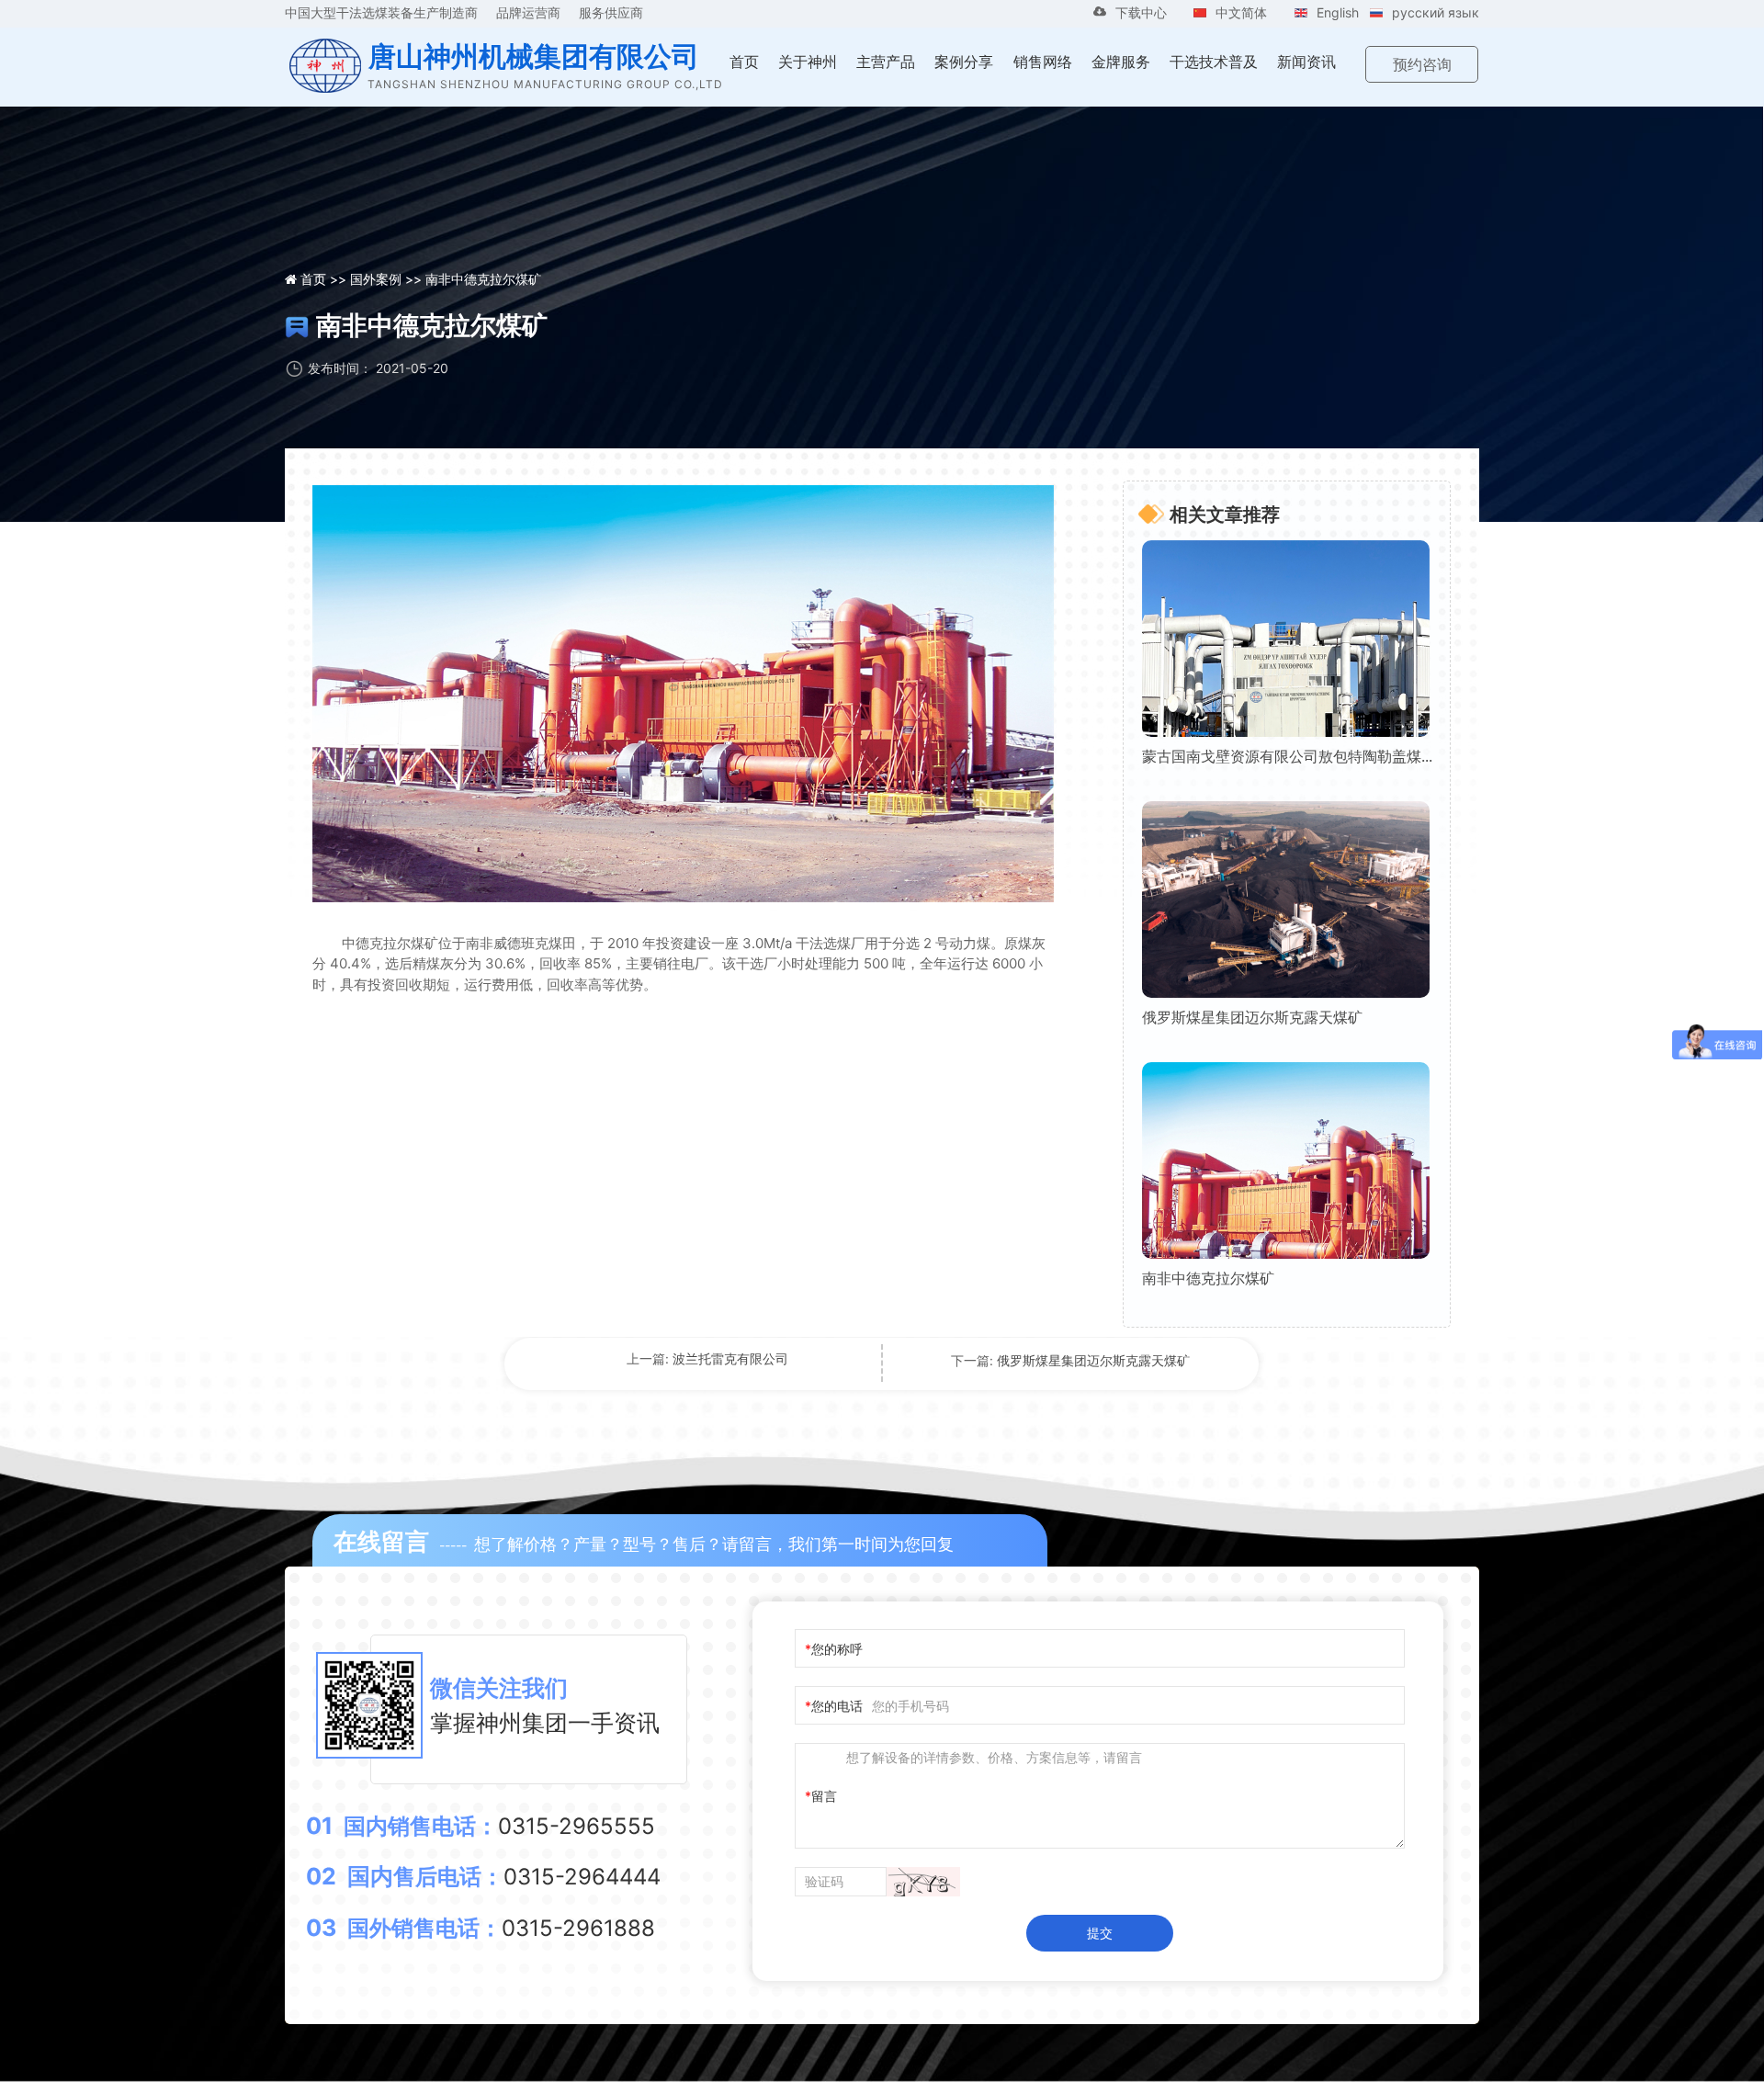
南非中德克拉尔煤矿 (1208, 1278)
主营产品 (886, 62)
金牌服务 (1121, 62)
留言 (824, 1796)
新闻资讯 (1306, 62)
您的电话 (837, 1706)
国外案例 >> (388, 279)
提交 (1100, 1933)
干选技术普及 (1214, 62)
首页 (744, 62)
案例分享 (964, 62)
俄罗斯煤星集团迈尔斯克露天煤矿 (1252, 1017)
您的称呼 (837, 1649)
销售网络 (1043, 62)
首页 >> (325, 279)
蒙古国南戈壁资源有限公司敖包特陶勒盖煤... (1287, 756)
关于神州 (808, 62)
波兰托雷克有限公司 (730, 1358)
